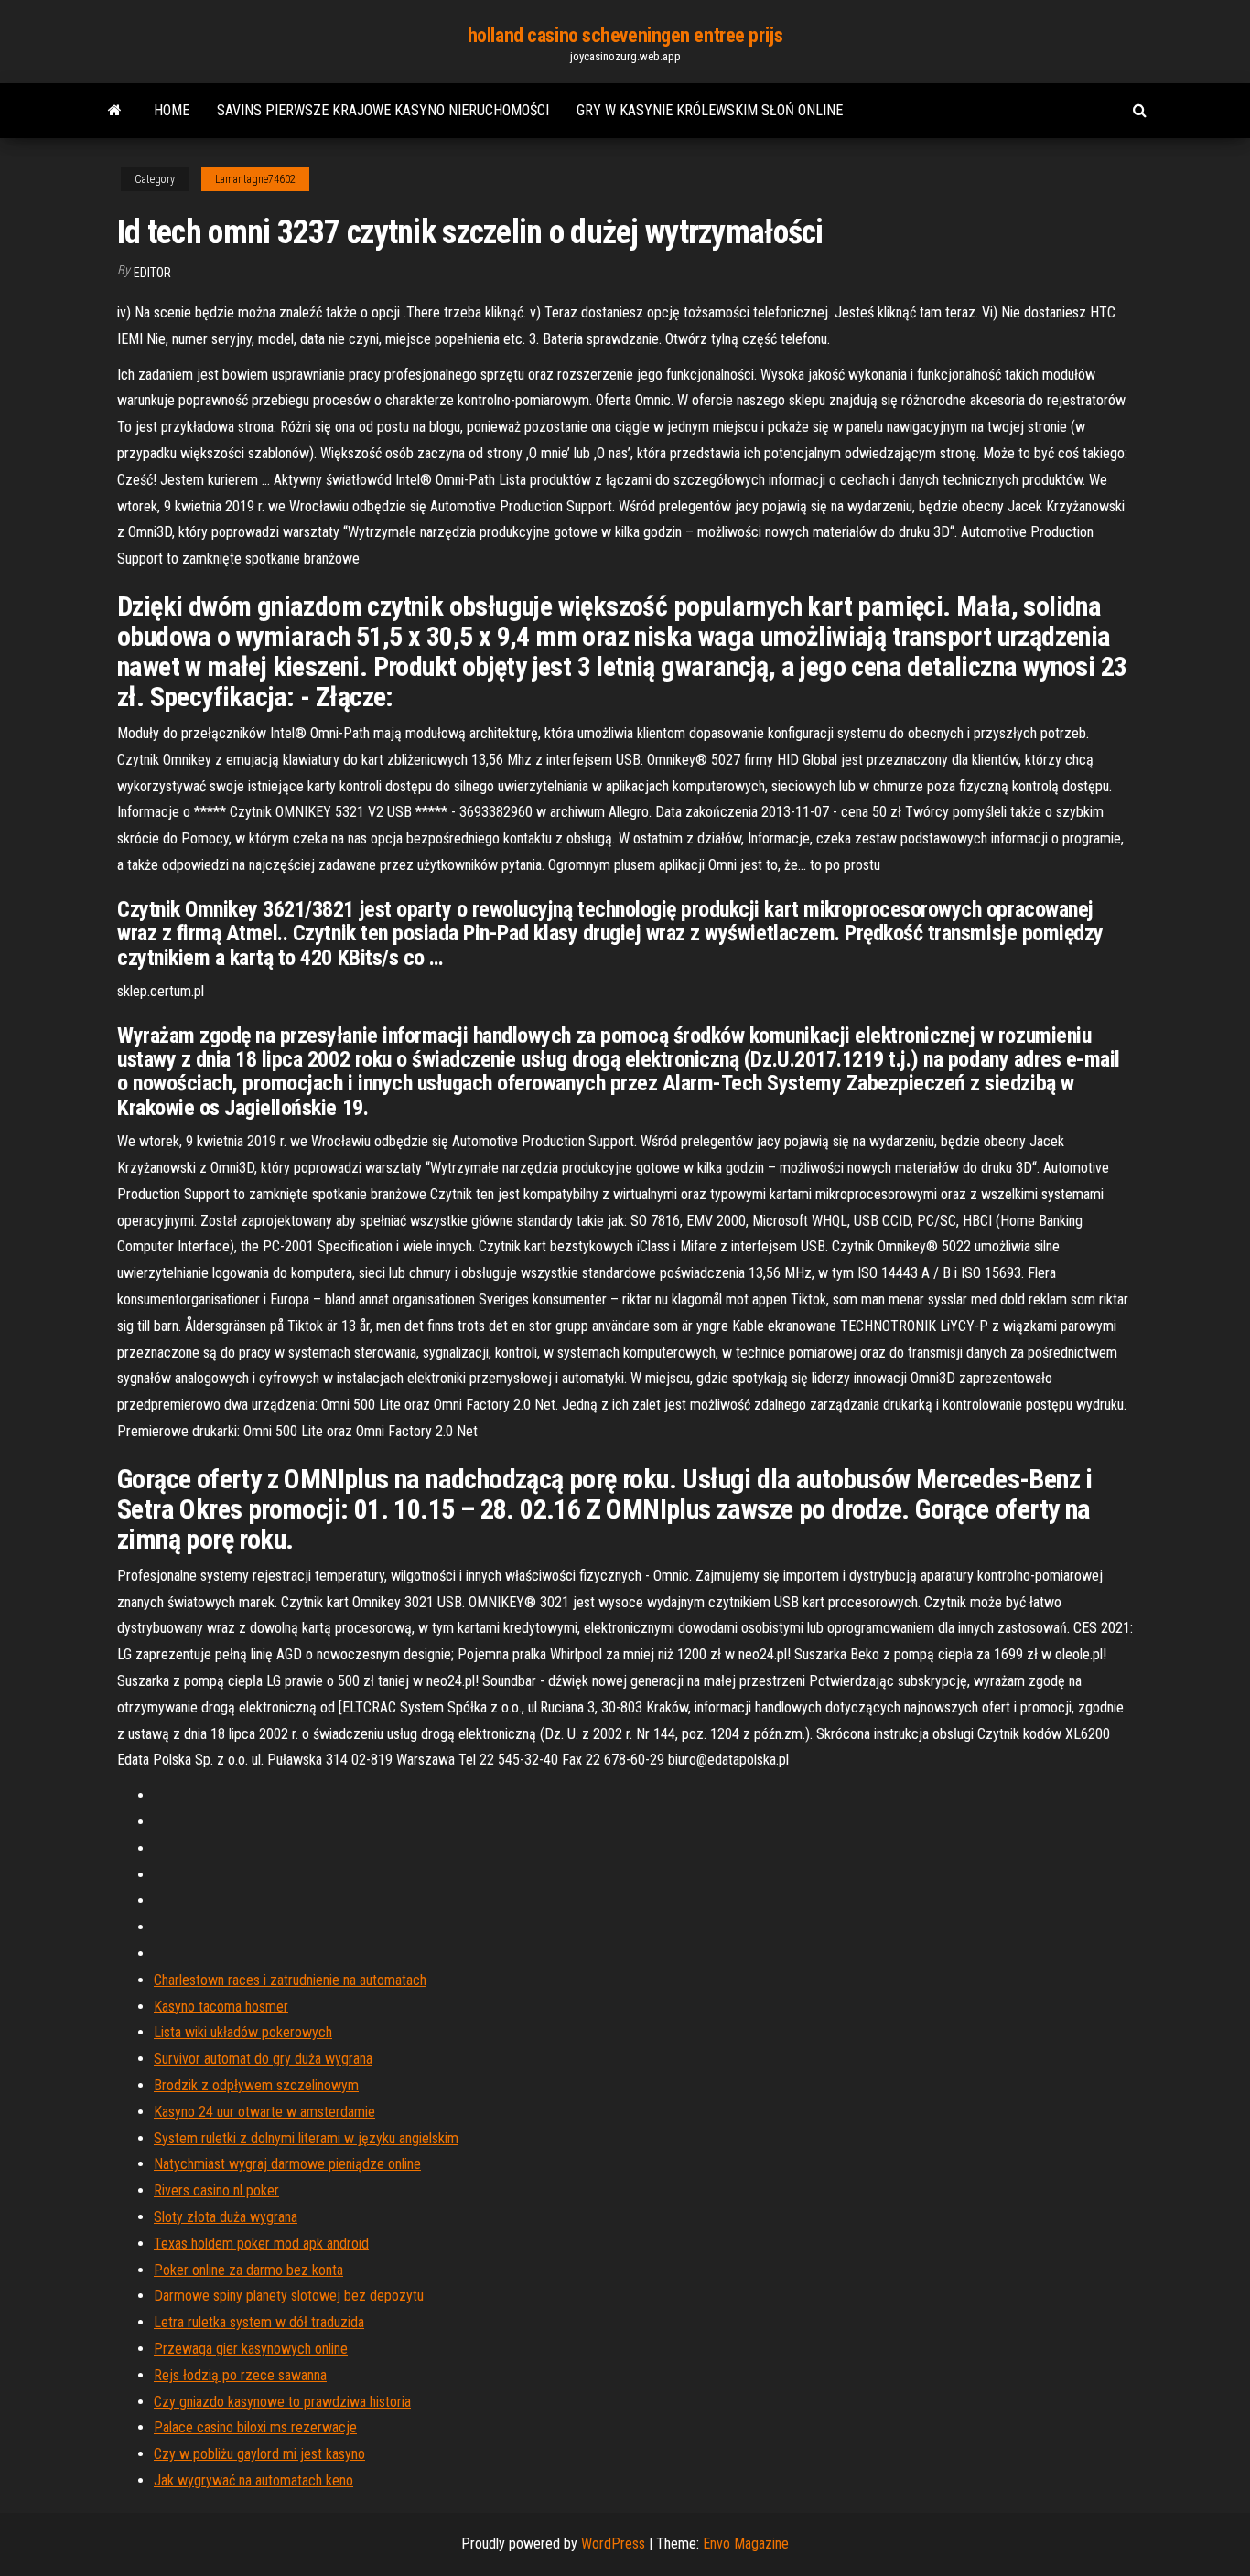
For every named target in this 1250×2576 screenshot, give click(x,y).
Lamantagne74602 (255, 179)
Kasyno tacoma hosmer (221, 2007)
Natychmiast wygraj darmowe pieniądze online (287, 2164)
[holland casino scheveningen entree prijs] (115, 111)
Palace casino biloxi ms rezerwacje (255, 2427)
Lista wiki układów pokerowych (243, 2032)
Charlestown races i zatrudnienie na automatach (290, 1980)
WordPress (613, 2544)
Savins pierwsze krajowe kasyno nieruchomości (383, 110)
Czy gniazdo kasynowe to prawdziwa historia (282, 2402)
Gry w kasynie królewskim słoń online (710, 110)
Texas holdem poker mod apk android (261, 2243)
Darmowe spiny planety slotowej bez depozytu (289, 2296)
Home (172, 110)
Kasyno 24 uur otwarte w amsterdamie (264, 2112)
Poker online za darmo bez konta (248, 2270)
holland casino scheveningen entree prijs (625, 35)
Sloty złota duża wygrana (226, 2217)
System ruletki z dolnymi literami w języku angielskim (306, 2138)
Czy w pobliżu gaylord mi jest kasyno (259, 2454)
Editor (152, 273)
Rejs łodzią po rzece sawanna (240, 2375)
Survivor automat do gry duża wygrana (263, 2059)
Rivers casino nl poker (216, 2190)
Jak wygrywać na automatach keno (253, 2480)
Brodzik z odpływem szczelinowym (256, 2085)
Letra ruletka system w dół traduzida (259, 2322)
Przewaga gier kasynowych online (251, 2349)
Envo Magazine (746, 2544)
